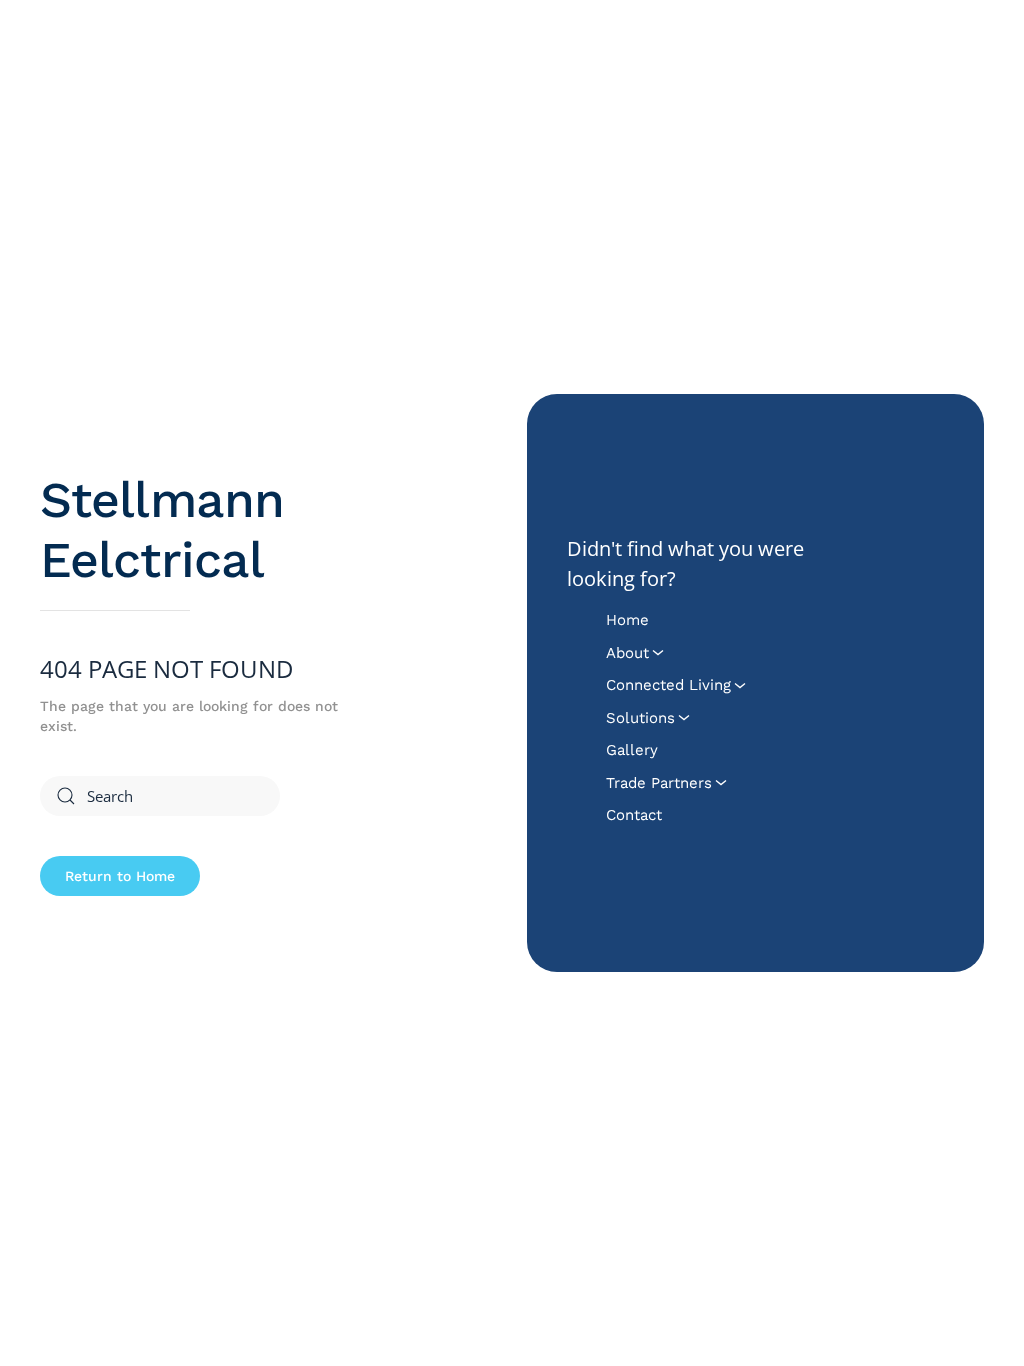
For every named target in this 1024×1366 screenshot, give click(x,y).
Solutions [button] (640, 718)
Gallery (632, 750)
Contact (634, 815)
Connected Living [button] (668, 685)
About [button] (627, 653)
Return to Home (120, 876)
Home (627, 620)
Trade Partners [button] (659, 783)
